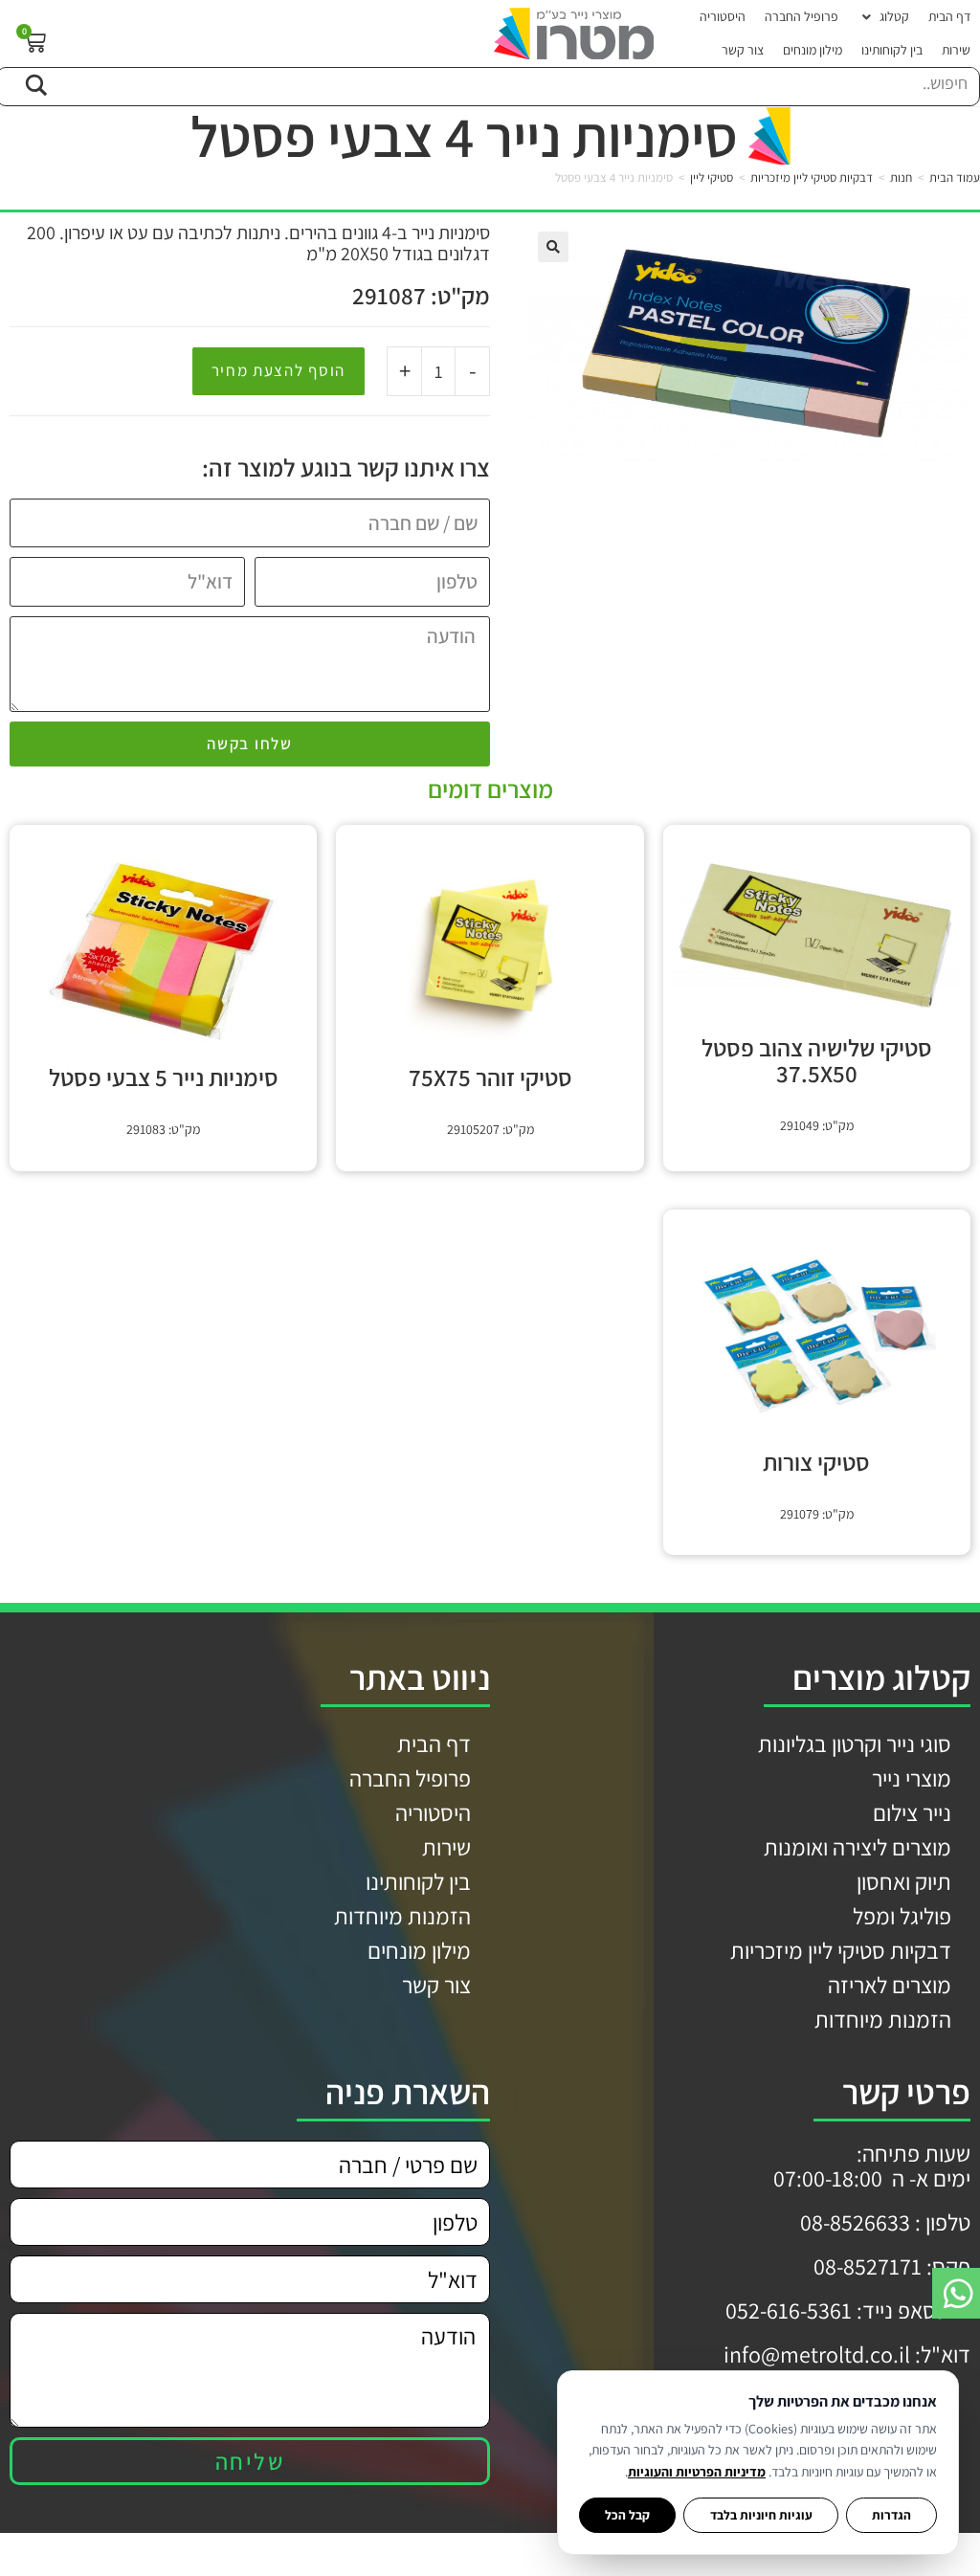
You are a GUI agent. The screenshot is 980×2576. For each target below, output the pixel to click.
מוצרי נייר (912, 1778)
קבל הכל (627, 2515)
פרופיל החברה (410, 1778)
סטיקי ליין (712, 178)
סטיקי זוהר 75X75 (490, 1077)
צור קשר (436, 1985)
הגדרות (891, 2515)
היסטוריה (433, 1812)
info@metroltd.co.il (817, 2354)
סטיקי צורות (816, 1462)
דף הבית (434, 1743)
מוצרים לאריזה (890, 1985)
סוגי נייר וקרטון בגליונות (855, 1743)
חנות (901, 178)
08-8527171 (868, 2266)
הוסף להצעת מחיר (279, 370)
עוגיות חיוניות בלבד (761, 2515)
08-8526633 (855, 2222)
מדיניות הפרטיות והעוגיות (697, 2472)
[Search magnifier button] (35, 82)
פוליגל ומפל (902, 1916)
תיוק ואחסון (904, 1881)
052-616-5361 (789, 2310)
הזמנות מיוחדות (883, 2019)
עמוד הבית (955, 178)
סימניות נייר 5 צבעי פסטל (164, 1077)
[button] (883, 17)
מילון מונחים (419, 1950)
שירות (446, 1847)
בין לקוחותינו (418, 1881)
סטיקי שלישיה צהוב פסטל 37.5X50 (817, 1060)
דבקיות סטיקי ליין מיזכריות (812, 178)
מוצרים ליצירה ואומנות (857, 1847)
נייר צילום (912, 1812)
